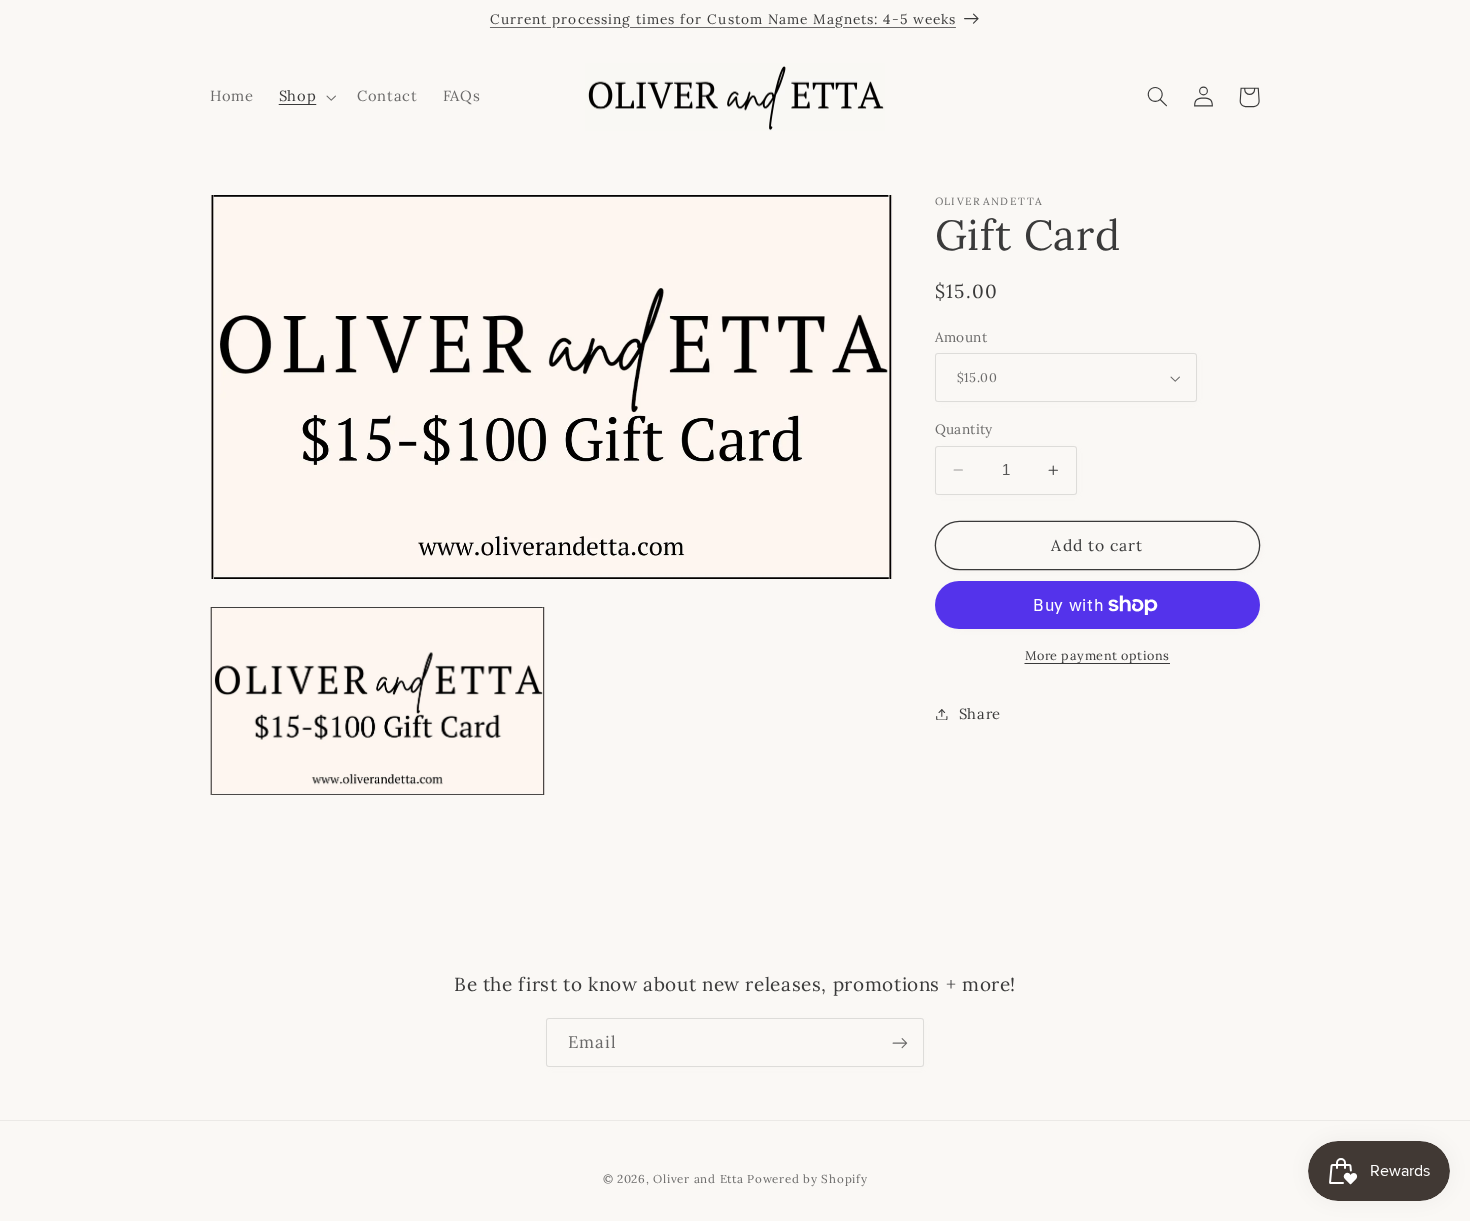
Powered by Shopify (807, 1178)
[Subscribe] (900, 1042)
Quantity (964, 429)
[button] (305, 97)
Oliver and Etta (698, 1178)
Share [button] (980, 713)
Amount (961, 337)
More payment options (1098, 655)
